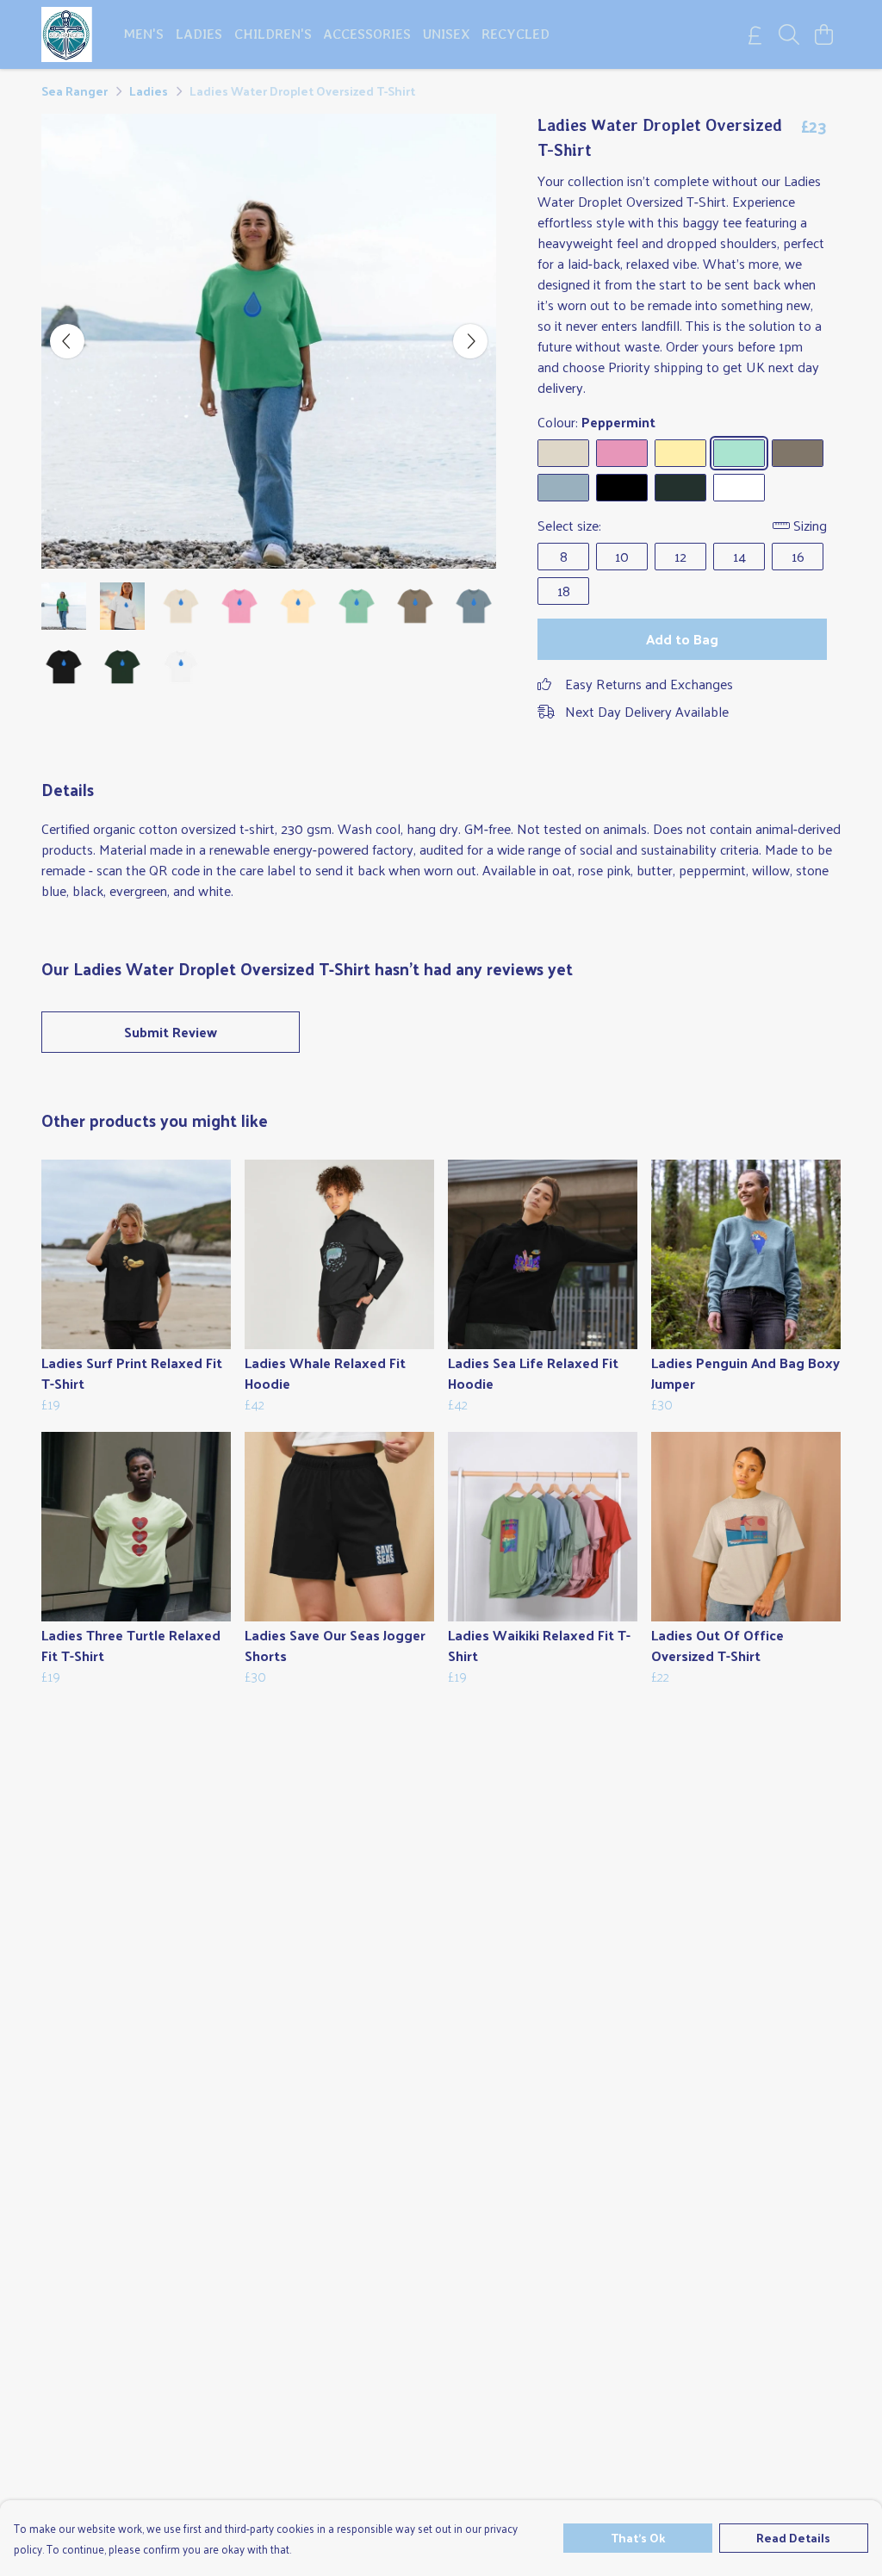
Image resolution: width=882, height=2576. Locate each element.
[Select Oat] (563, 453)
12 (680, 556)
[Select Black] (622, 488)
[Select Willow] (798, 453)
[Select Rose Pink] (622, 453)
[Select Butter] (680, 453)
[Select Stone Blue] (563, 488)
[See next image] (470, 341)
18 (564, 591)
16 (798, 556)
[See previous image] (67, 341)
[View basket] (823, 34)
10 (622, 556)
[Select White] (739, 488)
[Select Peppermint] (739, 453)
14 (739, 556)
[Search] (789, 34)
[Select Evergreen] (680, 488)
